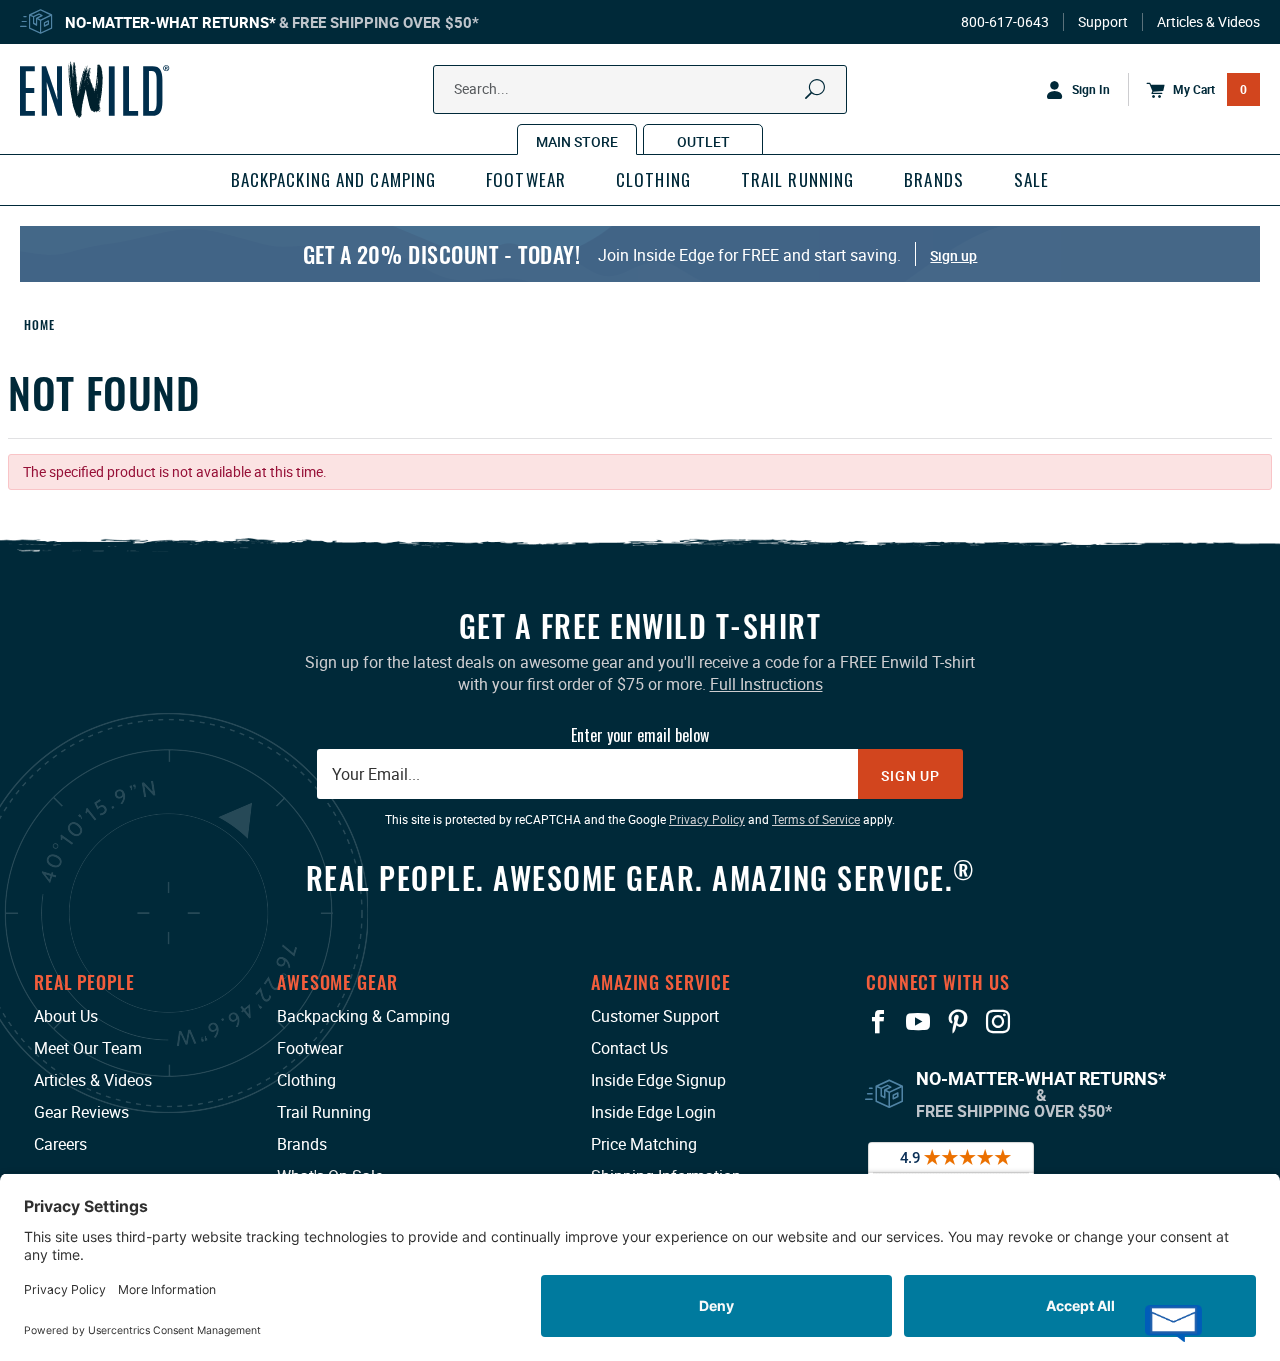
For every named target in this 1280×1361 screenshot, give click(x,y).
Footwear (310, 1048)
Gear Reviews (81, 1112)
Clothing (306, 1080)
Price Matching (644, 1144)
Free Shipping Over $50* (385, 22)
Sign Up (910, 775)
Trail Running (324, 1112)
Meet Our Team (88, 1048)
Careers (60, 1144)
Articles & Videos (1208, 22)
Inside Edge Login (653, 1112)
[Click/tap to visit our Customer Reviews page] (951, 1168)
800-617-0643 (1005, 22)
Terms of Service (816, 819)
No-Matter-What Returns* (170, 22)
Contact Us (629, 1048)
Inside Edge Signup (658, 1080)
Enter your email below (640, 735)
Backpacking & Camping (363, 1016)
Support (1103, 22)
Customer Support (655, 1016)
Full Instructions (766, 684)
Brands (302, 1144)
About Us (66, 1016)
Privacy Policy (707, 819)
